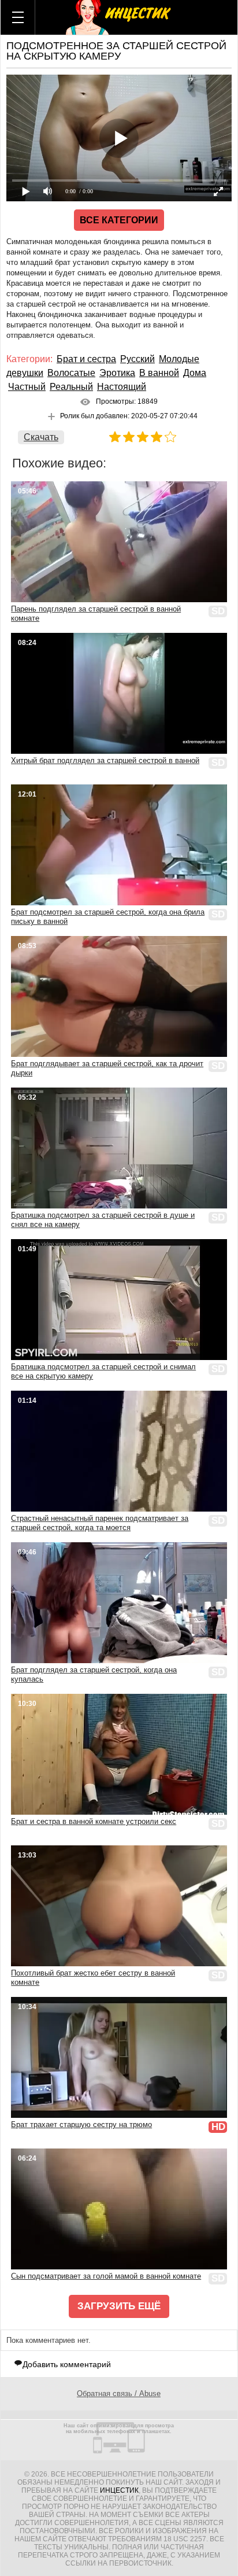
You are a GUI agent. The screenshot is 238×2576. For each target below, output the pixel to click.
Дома (195, 373)
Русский (137, 359)
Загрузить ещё (119, 2306)
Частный (27, 387)
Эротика (117, 373)
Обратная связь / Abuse (119, 2393)
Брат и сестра (86, 359)
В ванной (159, 373)
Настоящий (122, 387)
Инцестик (119, 2490)
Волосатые (71, 373)
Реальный (71, 387)
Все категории (119, 220)
